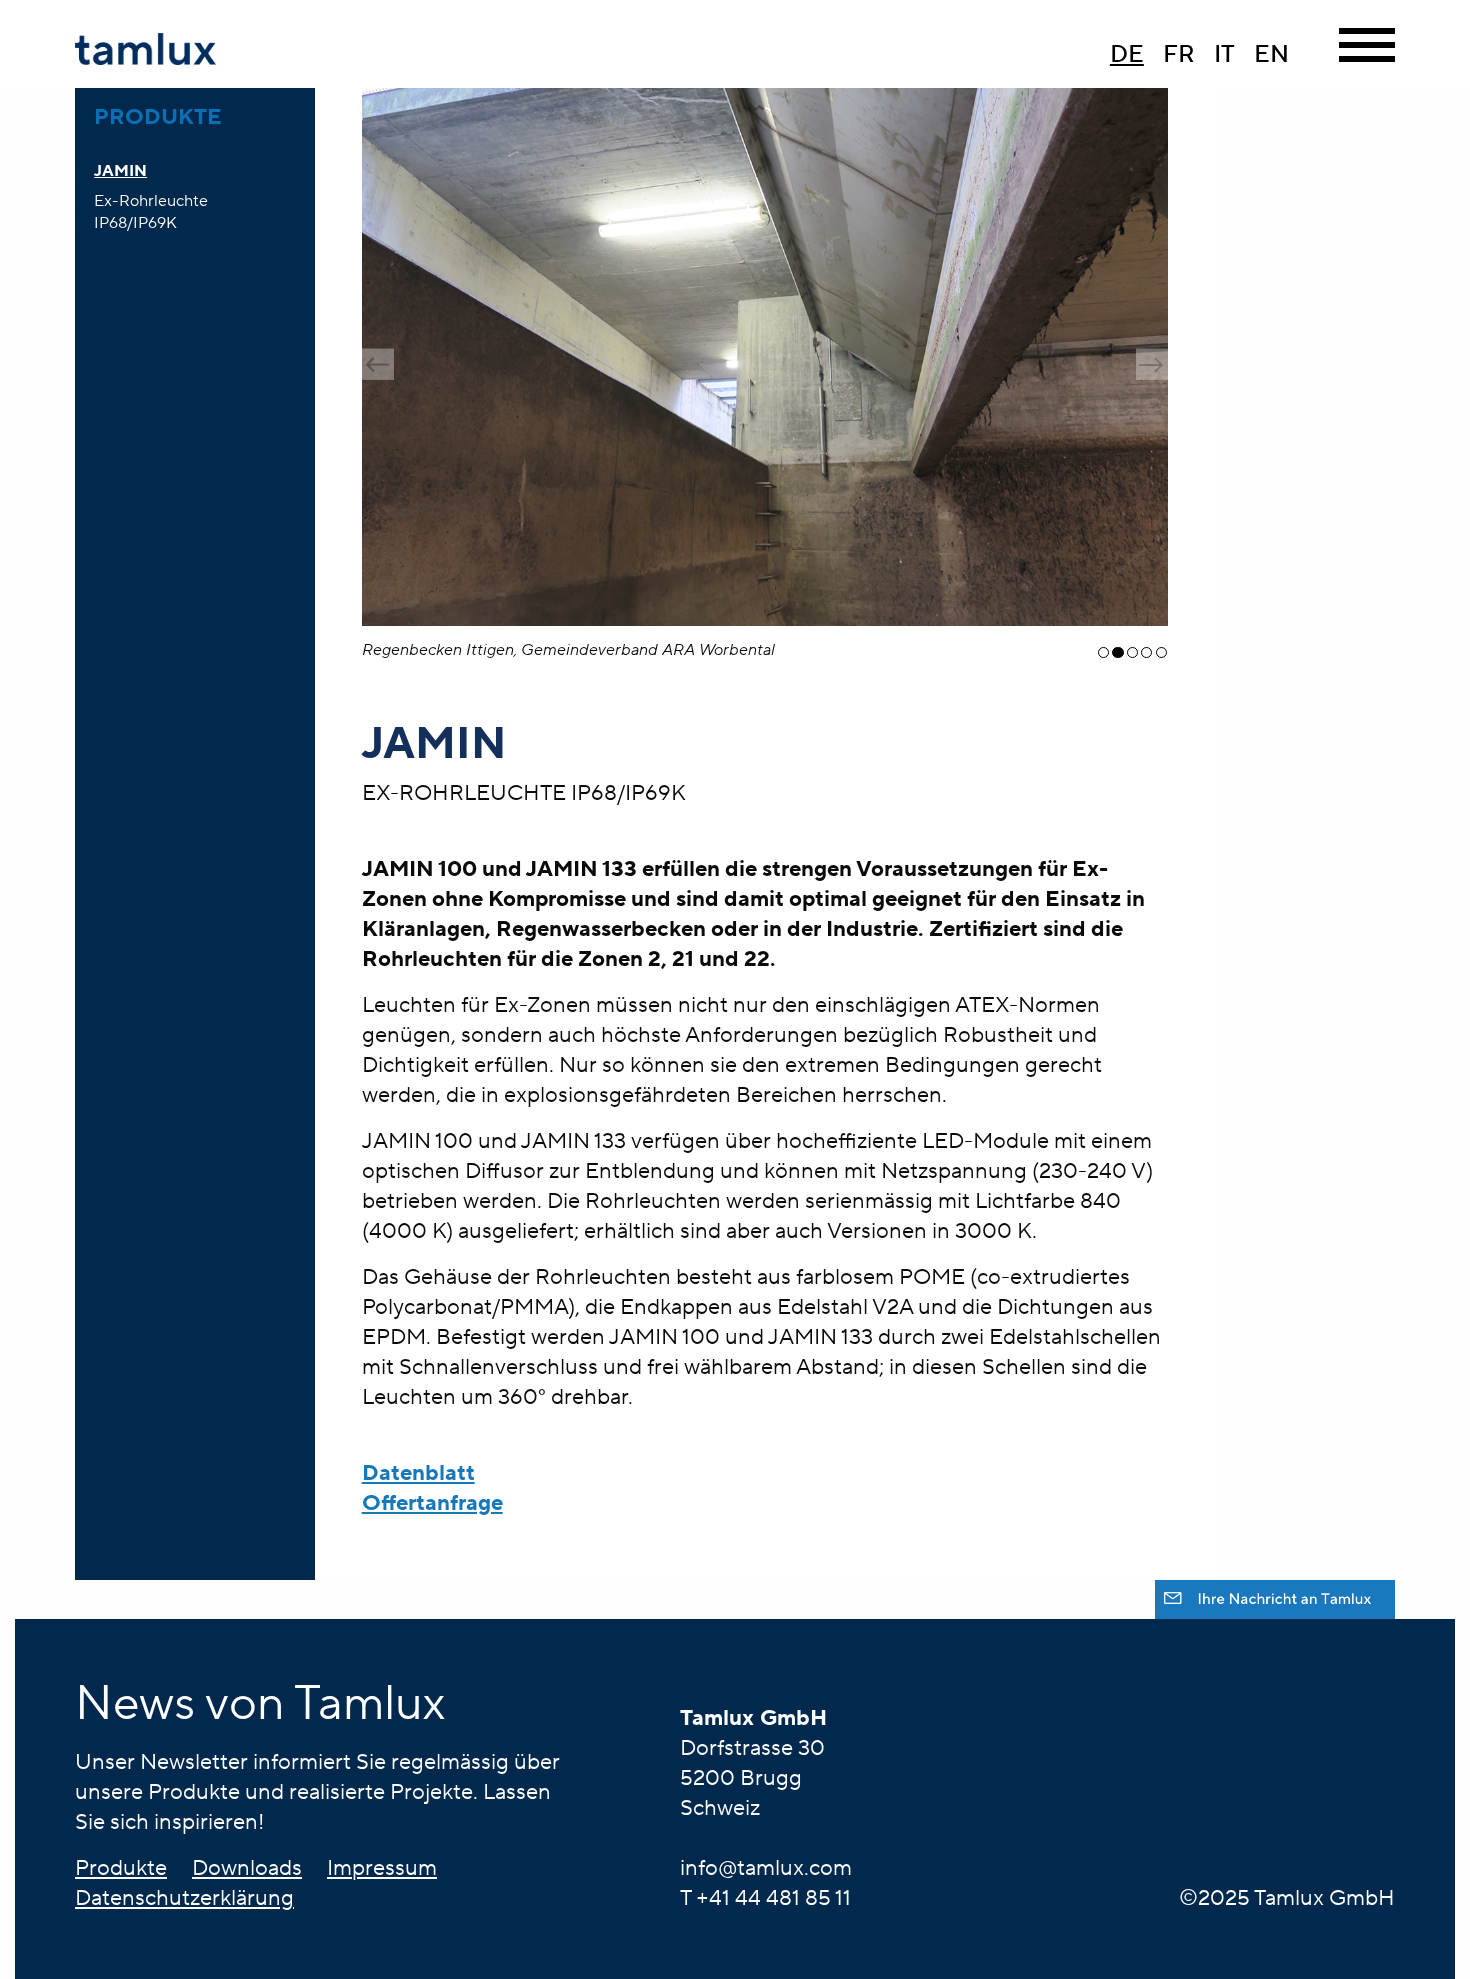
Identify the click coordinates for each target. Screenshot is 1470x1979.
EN (1271, 54)
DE (1127, 54)
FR (1179, 54)
